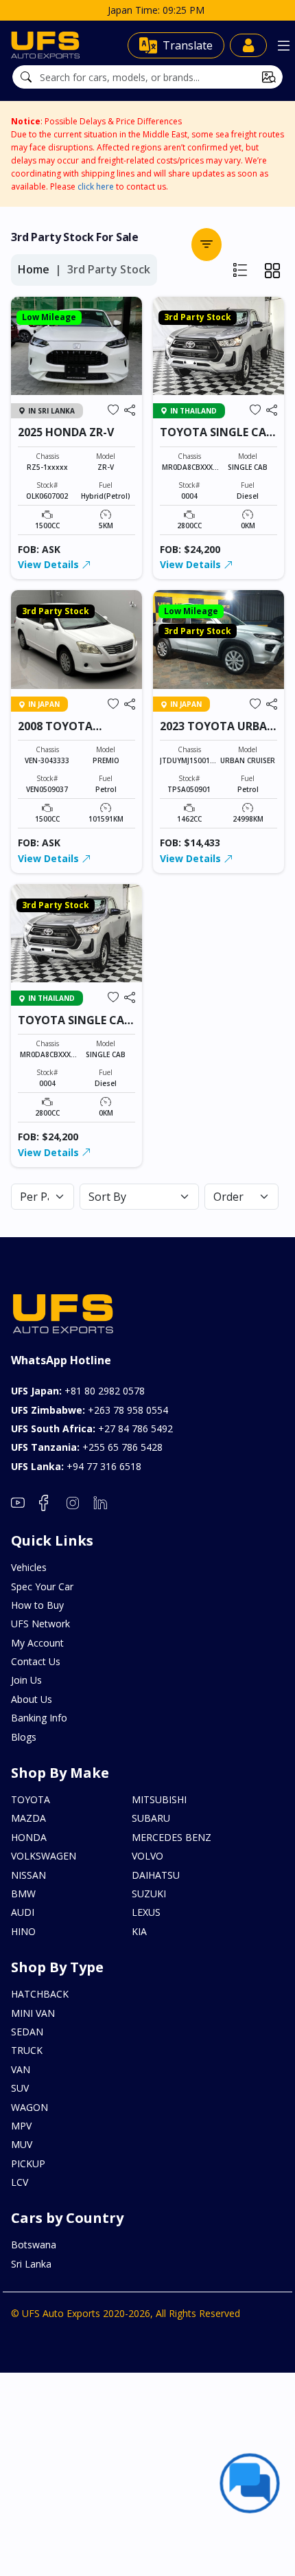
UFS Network (40, 1624)
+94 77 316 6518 (76, 1466)
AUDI (23, 1912)
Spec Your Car (42, 1586)
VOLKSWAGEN (44, 1856)
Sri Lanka (31, 2264)
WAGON (29, 2107)
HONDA (29, 1837)
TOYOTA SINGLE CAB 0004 (216, 439)
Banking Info (39, 1718)
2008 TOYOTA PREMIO (55, 733)
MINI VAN (33, 2013)
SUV (20, 2088)
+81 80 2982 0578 (78, 1391)
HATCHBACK (40, 1994)
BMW (23, 1894)
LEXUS (146, 1912)
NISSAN (28, 1875)
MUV (22, 2144)
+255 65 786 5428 (87, 1447)
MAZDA (28, 1818)
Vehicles (29, 1567)
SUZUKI (149, 1894)
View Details (50, 564)
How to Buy (37, 1605)
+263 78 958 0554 (90, 1410)
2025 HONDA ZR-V (66, 432)
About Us (32, 1699)
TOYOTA (31, 1799)
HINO (23, 1931)
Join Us (26, 1680)
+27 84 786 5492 (92, 1428)
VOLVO (147, 1856)
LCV (20, 2182)
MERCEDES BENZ (172, 1837)
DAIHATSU (156, 1875)
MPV (21, 2126)
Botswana (34, 2245)
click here (96, 187)
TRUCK (27, 2050)
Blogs (24, 1737)
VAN (21, 2069)
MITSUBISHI (159, 1799)
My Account (37, 1643)
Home (34, 269)
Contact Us (36, 1661)
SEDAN (27, 2032)
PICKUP (28, 2163)
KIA (139, 1931)
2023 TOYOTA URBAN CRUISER (218, 733)
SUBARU (151, 1818)
